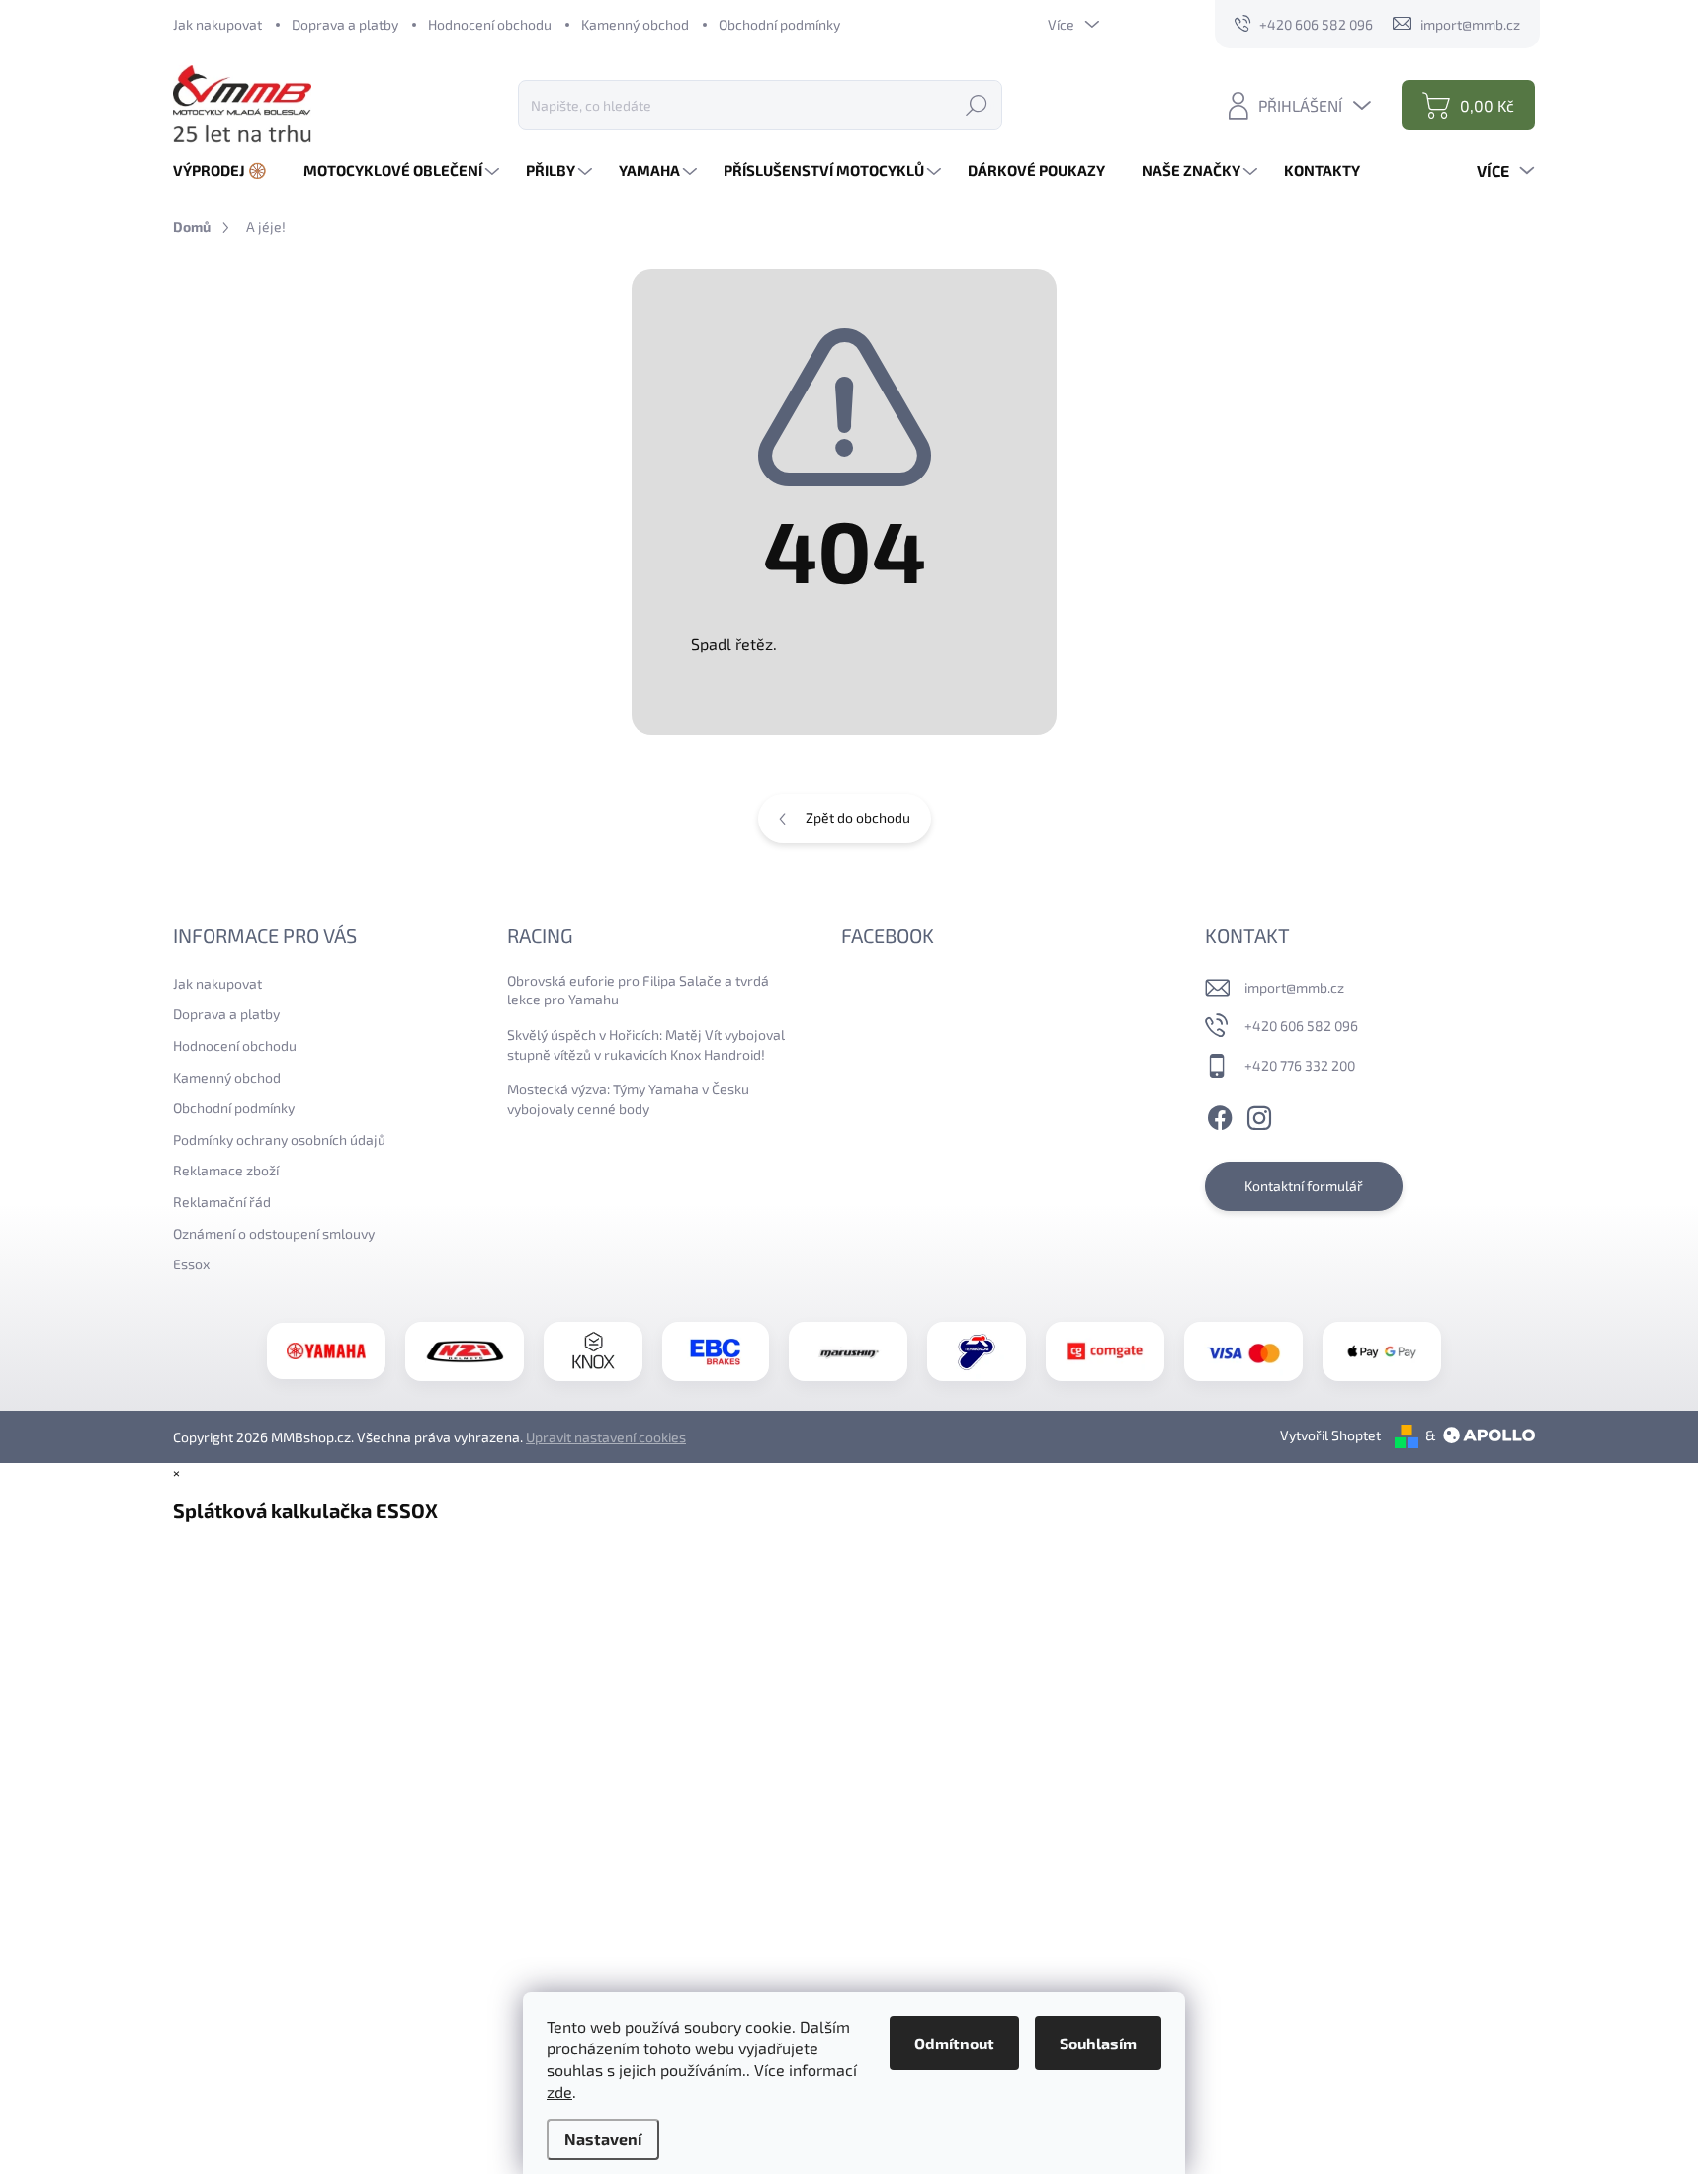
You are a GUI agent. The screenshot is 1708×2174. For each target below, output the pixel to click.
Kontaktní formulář (1304, 1186)
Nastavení (603, 2139)
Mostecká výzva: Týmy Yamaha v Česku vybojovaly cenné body (628, 1099)
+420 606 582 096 (1301, 1026)
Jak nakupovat (217, 24)
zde (559, 2091)
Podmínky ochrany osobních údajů (279, 1139)
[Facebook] (1220, 1115)
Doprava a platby (345, 24)
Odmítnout (954, 2043)
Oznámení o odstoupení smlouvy (274, 1233)
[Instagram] (1259, 1115)
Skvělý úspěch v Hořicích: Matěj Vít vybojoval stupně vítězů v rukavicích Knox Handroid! (646, 1044)
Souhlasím (1098, 2043)
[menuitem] (227, 171)
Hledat (977, 104)
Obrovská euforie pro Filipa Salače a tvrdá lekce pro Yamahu (638, 990)
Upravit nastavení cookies (606, 1437)
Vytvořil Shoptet (1330, 1435)
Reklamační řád (222, 1202)
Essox (191, 1264)
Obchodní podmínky (779, 24)
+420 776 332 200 (1300, 1065)
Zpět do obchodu (858, 817)
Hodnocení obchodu (490, 24)
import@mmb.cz (1294, 987)
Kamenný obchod (635, 24)
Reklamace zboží (226, 1170)
